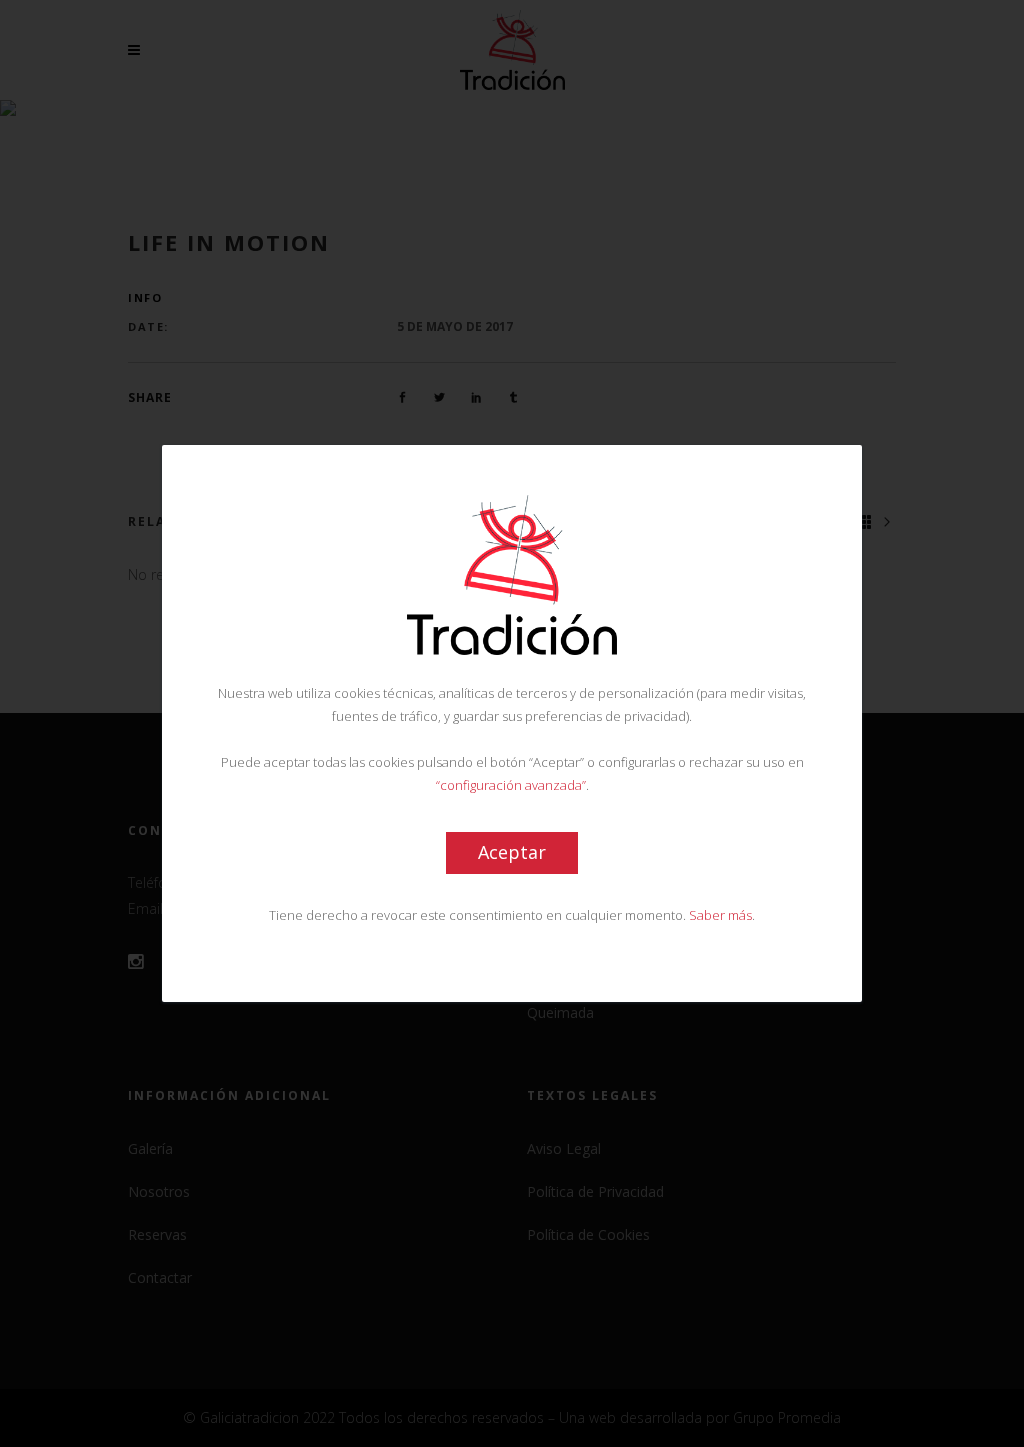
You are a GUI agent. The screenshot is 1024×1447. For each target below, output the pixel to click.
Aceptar (512, 852)
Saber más (720, 915)
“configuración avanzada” (511, 785)
